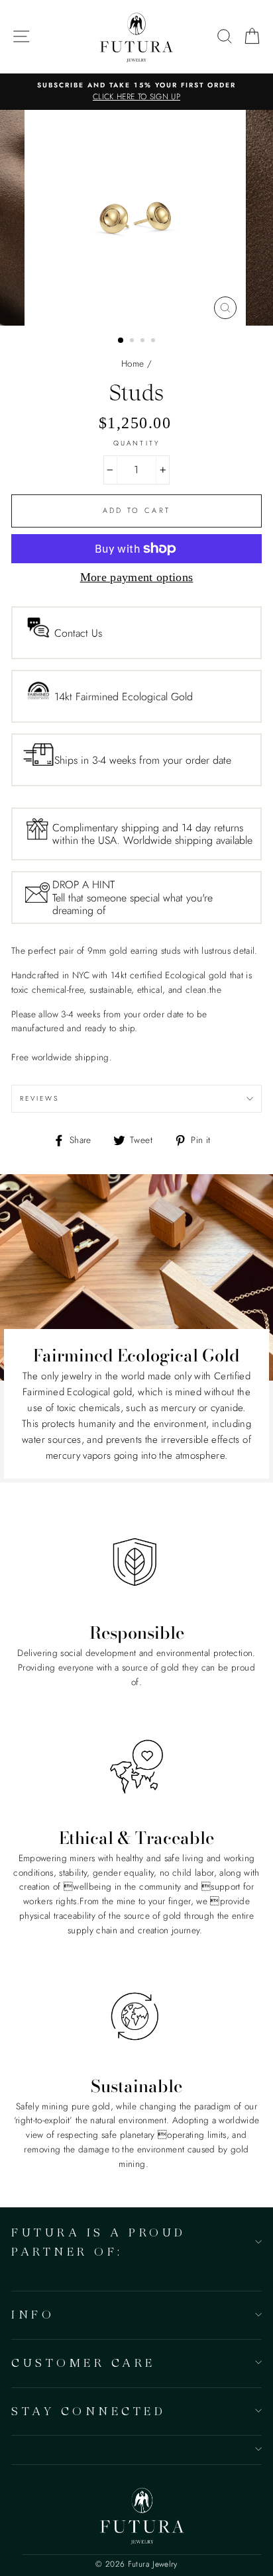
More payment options (137, 577)
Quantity (136, 443)
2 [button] (133, 342)
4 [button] (154, 342)
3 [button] (144, 342)
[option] (136, 92)
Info (33, 2314)
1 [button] (121, 341)
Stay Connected (88, 2411)
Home (133, 363)
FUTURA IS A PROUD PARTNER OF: (99, 2242)
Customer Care (83, 2363)
